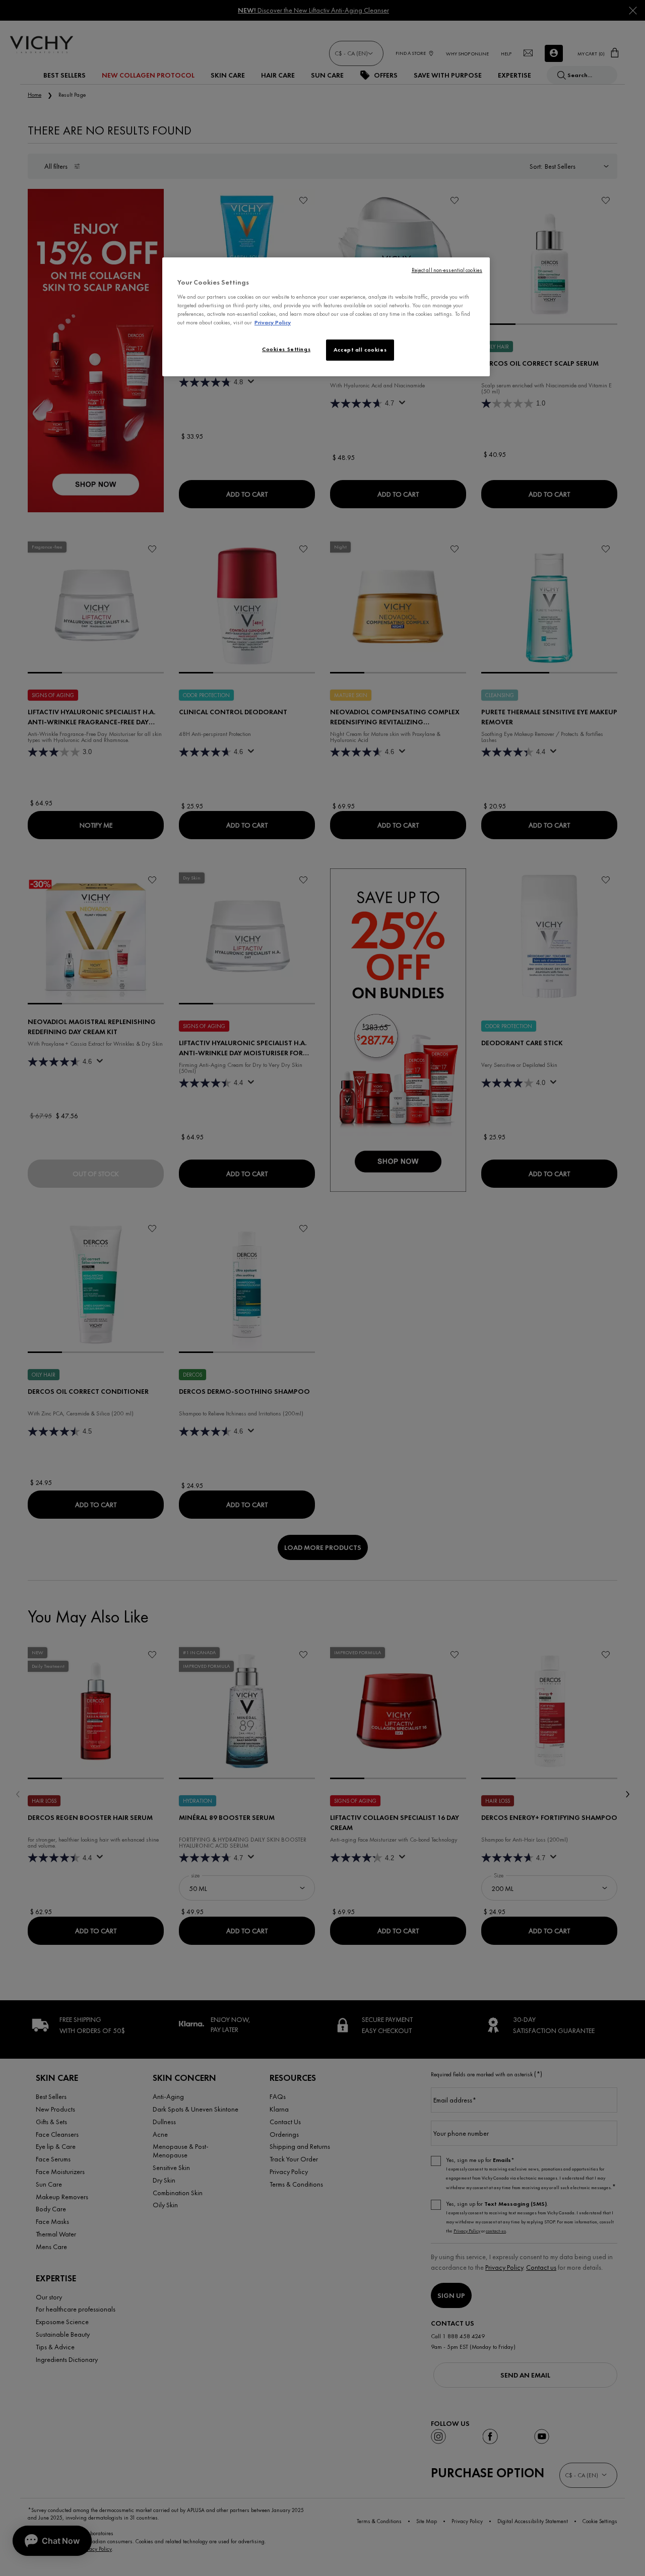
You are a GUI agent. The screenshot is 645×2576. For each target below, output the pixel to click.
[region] (326, 317)
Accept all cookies (360, 350)
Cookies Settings (286, 349)
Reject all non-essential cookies (447, 270)
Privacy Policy (273, 322)
